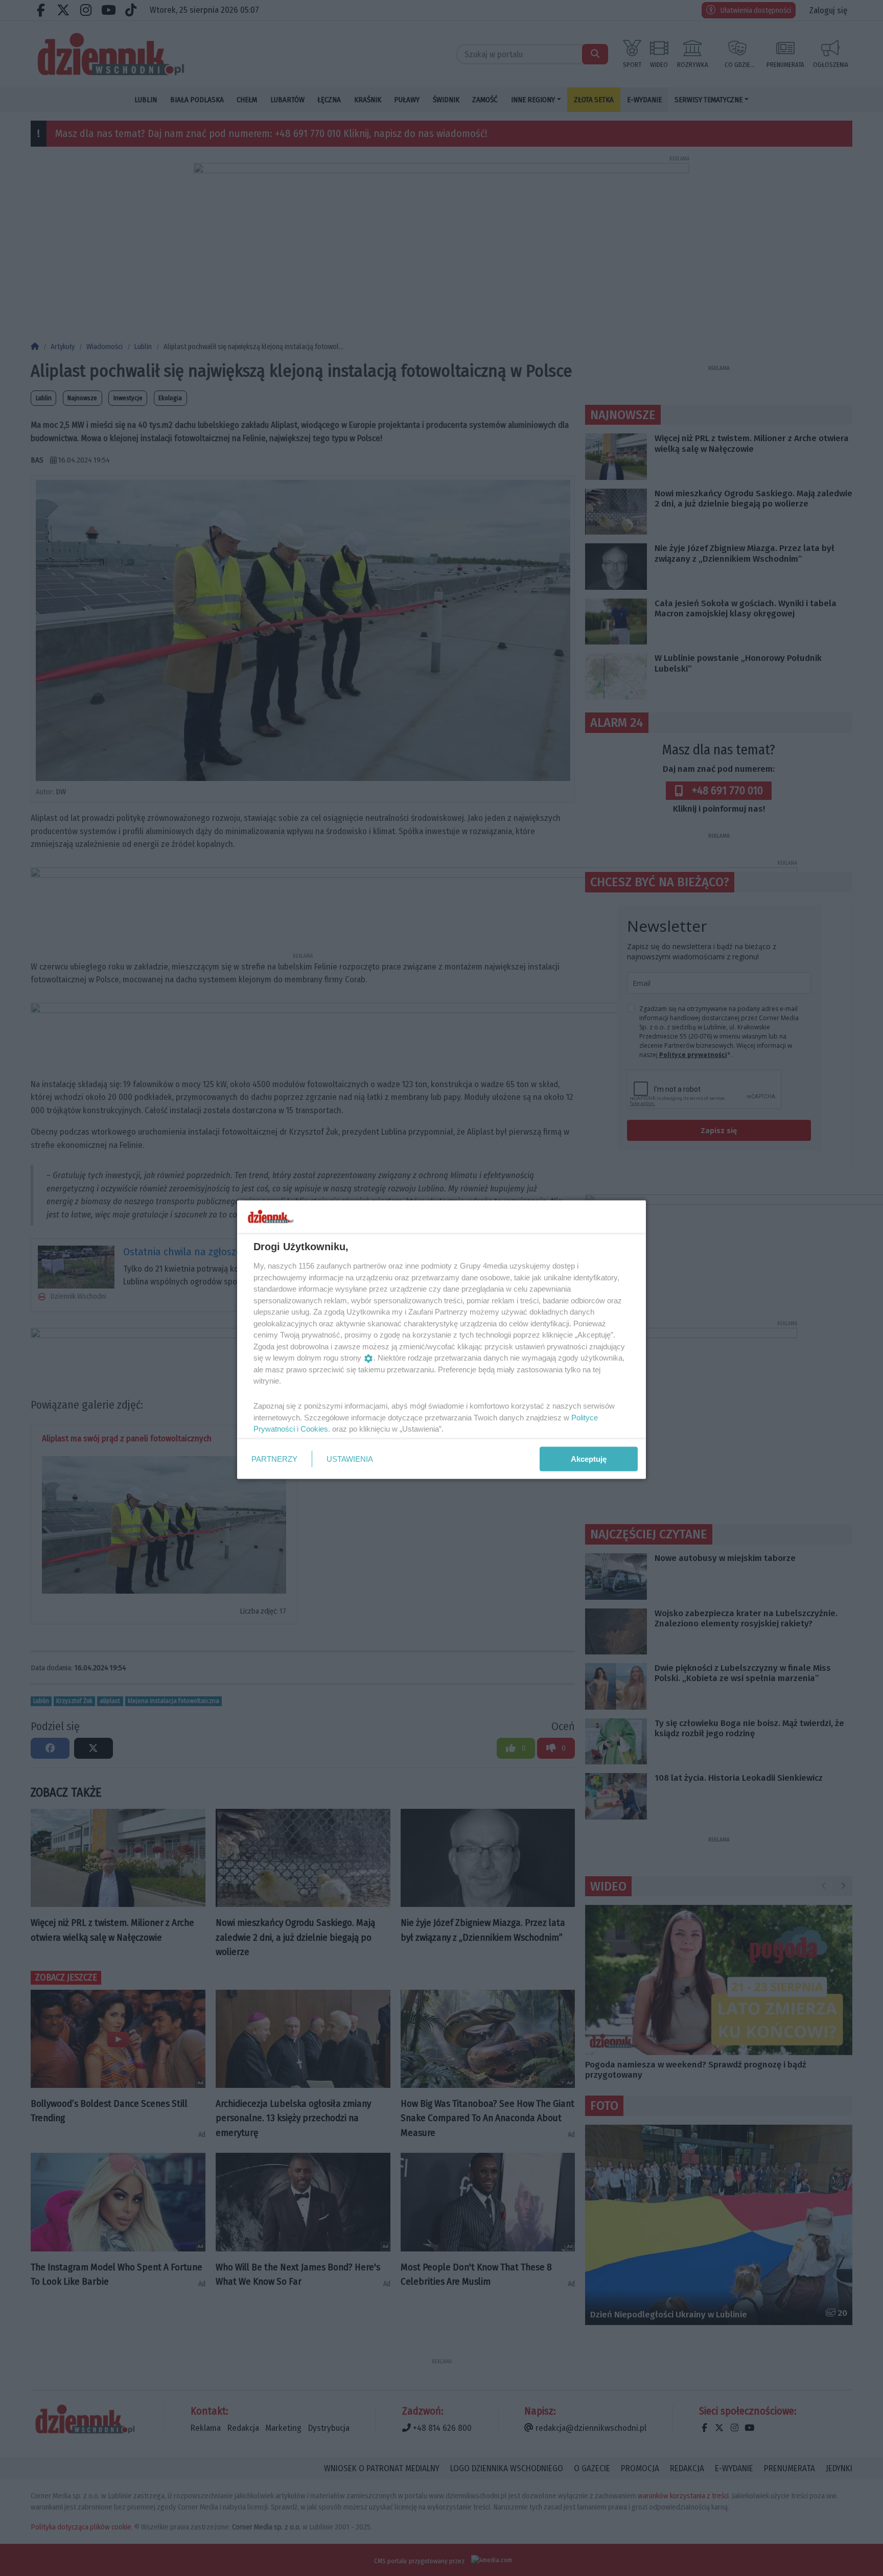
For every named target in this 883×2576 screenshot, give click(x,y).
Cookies (314, 1429)
